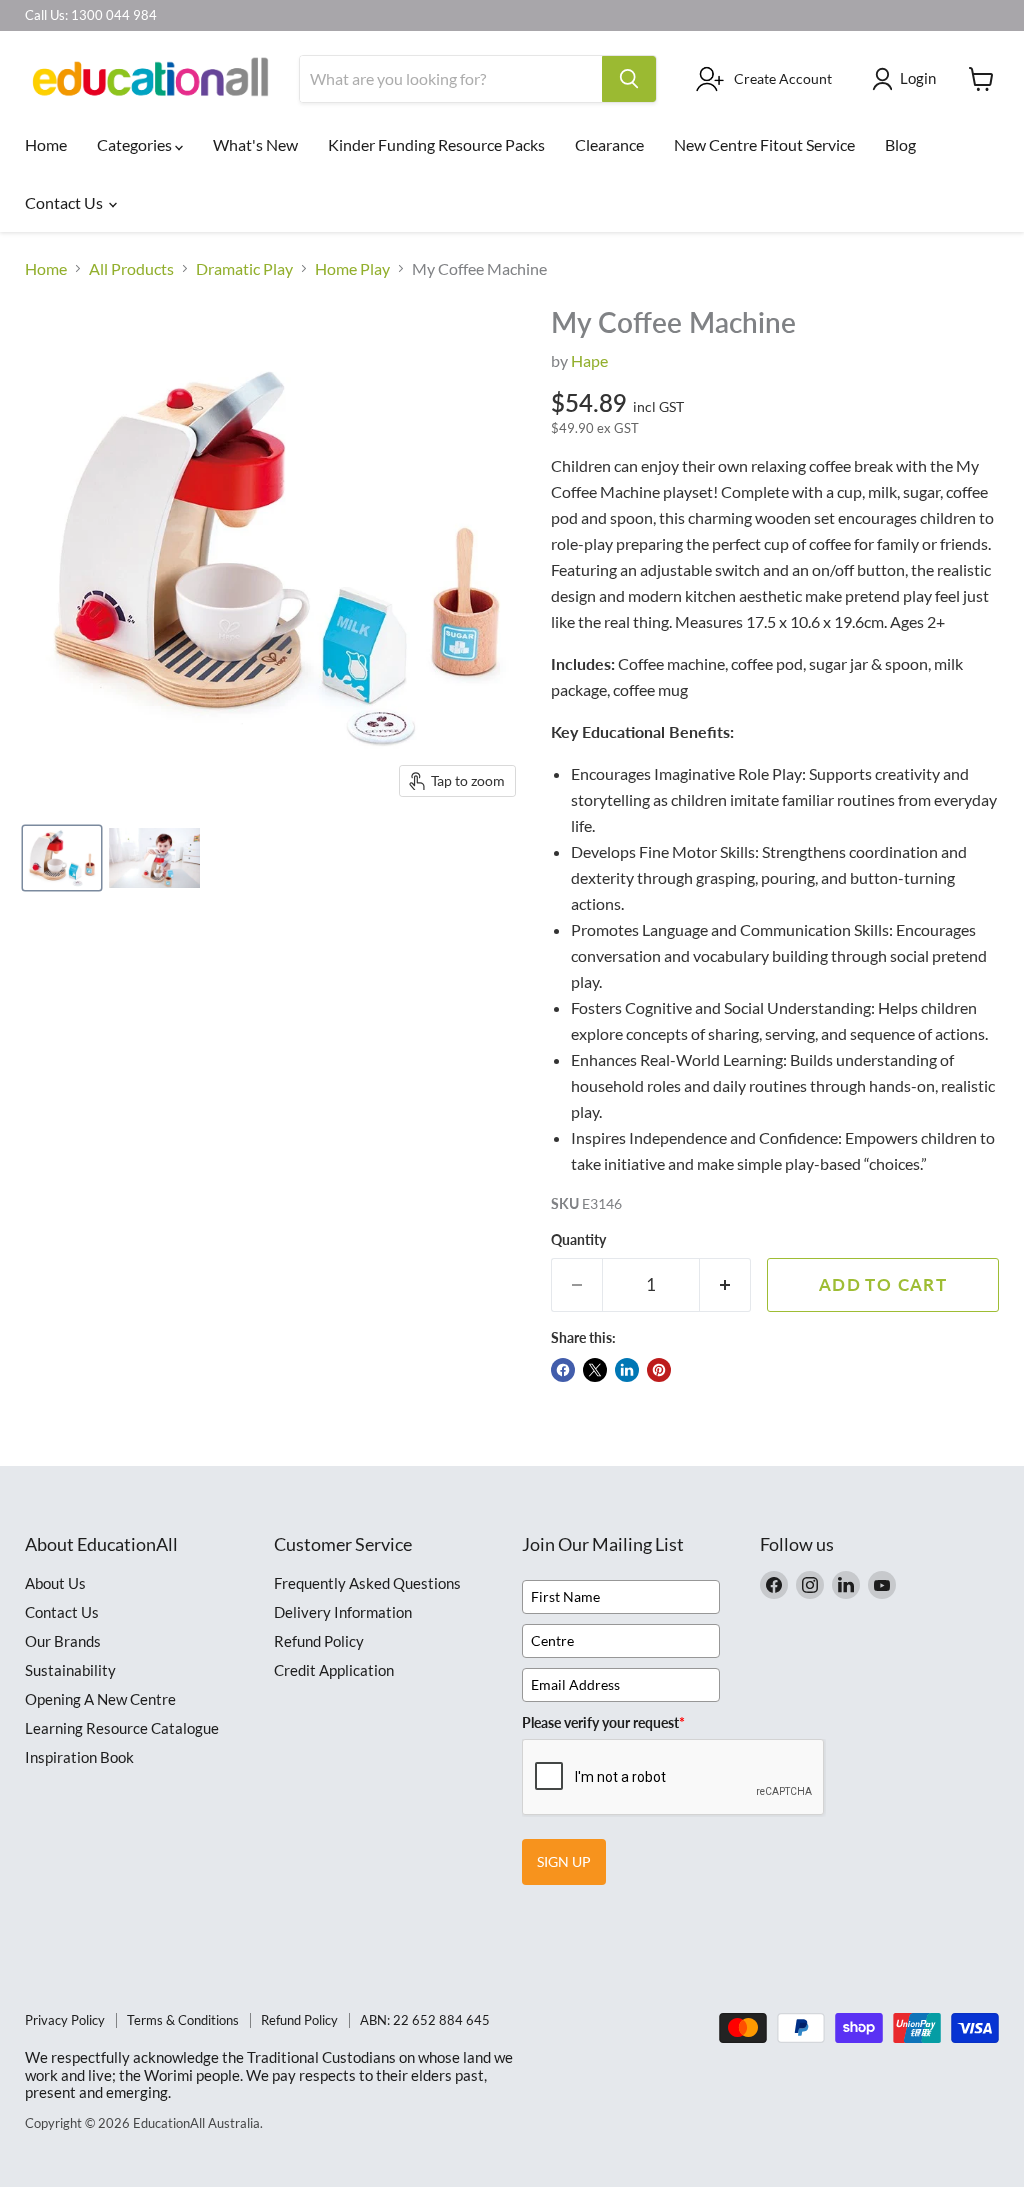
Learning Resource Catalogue (122, 1728)
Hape (589, 360)
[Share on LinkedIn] (627, 1370)
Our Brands (63, 1641)
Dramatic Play (244, 269)
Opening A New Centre (100, 1699)
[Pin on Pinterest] (659, 1370)
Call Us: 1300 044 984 (91, 15)
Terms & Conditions (183, 2020)
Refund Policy (319, 1641)
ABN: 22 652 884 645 (425, 2020)
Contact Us (65, 202)
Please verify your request (603, 1722)
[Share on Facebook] (563, 1370)
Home (46, 144)
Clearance (609, 144)
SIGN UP (564, 1861)
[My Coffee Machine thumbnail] (62, 858)
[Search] (629, 79)
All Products (131, 269)
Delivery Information (343, 1612)
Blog (900, 144)
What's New (255, 144)
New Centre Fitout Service (764, 144)
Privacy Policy (65, 2020)
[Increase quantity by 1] (725, 1285)
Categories (136, 144)
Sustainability (70, 1670)
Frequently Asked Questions (367, 1583)
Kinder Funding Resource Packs (436, 144)
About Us (55, 1583)
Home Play (352, 269)
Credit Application (334, 1670)
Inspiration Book (79, 1757)
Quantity (578, 1240)
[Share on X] (595, 1370)
